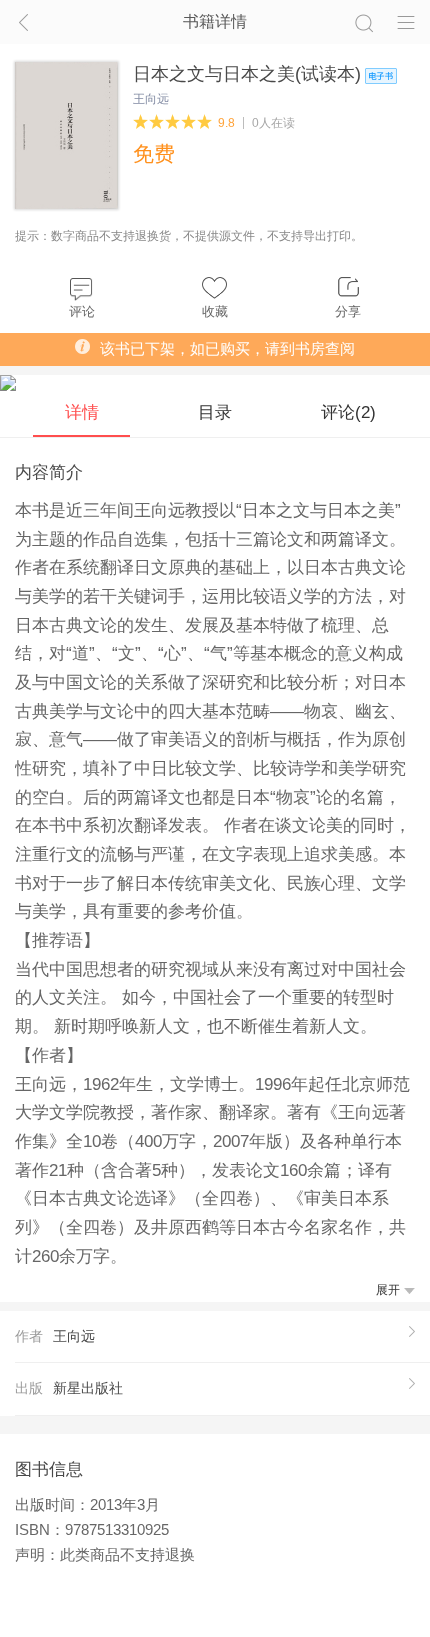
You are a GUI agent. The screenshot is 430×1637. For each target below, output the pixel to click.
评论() (348, 412)
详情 (82, 412)
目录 (215, 412)
